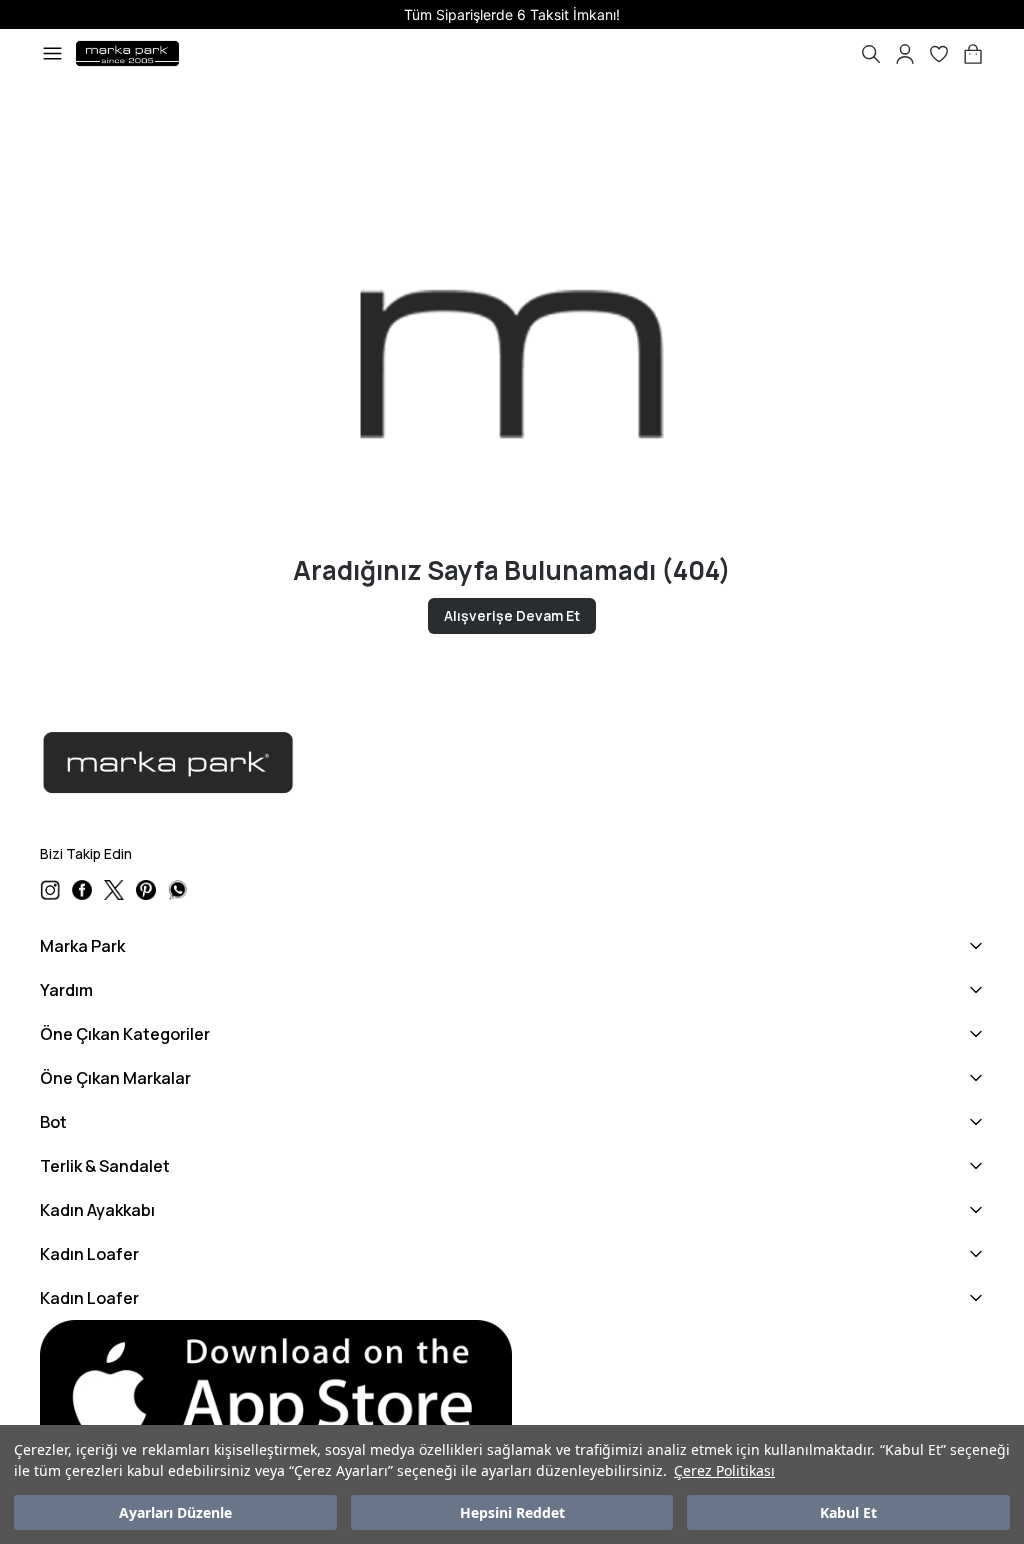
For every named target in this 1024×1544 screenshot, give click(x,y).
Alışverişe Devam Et (512, 615)
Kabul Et (848, 1512)
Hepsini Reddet (512, 1512)
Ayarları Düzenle (175, 1512)
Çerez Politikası (724, 1470)
